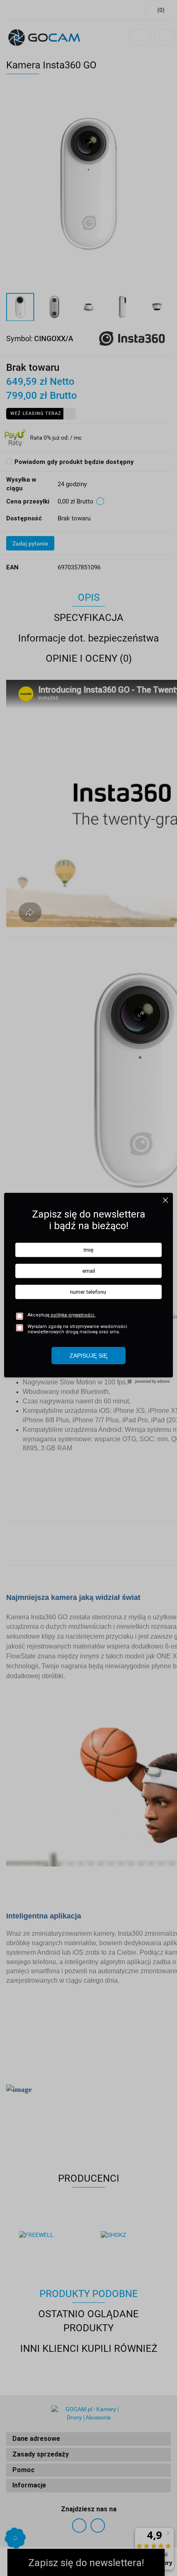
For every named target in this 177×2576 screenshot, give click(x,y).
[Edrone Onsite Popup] (88, 1288)
